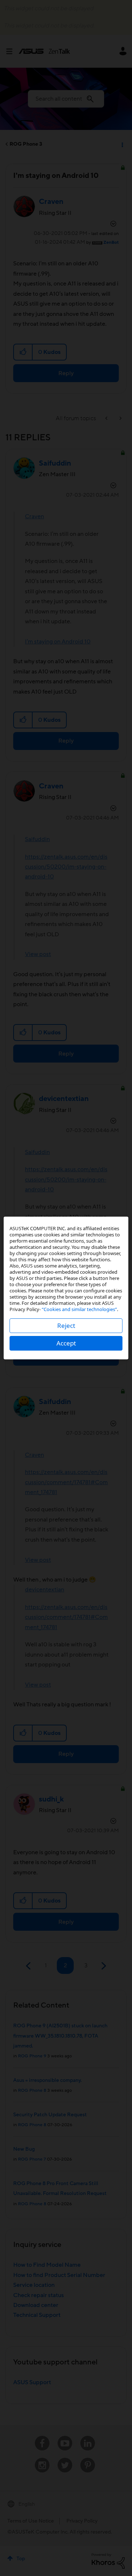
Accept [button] (66, 1343)
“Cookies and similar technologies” (79, 1309)
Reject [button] (66, 1326)
